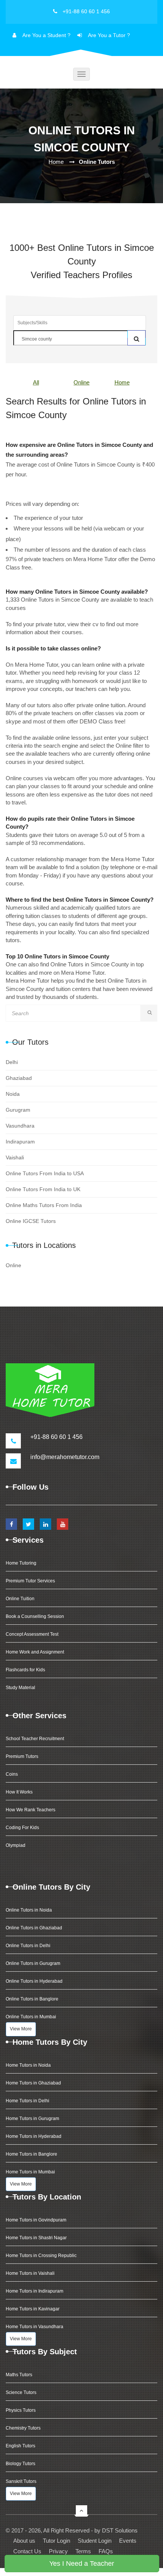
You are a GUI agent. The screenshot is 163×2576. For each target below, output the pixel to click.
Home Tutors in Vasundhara (34, 2327)
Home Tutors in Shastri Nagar (36, 2238)
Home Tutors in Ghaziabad (33, 2083)
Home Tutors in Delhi (27, 2101)
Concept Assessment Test (32, 1634)
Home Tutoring (21, 1563)
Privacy (58, 2551)
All (36, 382)
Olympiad (16, 1845)
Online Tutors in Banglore (32, 1999)
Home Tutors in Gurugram (32, 2119)
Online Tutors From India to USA (45, 1173)
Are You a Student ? (46, 35)
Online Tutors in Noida (29, 1910)
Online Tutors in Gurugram (33, 1963)
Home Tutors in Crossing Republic (41, 2256)
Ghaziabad (19, 1078)
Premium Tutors (22, 1756)
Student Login (95, 2541)
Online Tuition (20, 1599)
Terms (83, 2551)
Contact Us (27, 2551)
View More (21, 2029)
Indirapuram (20, 1142)
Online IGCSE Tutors (31, 1221)
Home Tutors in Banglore (31, 2154)
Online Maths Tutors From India (44, 1205)
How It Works (19, 1792)
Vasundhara (20, 1126)
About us (24, 2541)
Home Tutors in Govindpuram (36, 2220)
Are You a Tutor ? (109, 35)
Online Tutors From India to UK (43, 1189)
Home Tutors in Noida (28, 2065)
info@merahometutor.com (65, 1457)
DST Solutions (120, 2530)
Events (128, 2541)
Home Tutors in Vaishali (30, 2273)
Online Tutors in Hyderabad (34, 1981)
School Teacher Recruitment (35, 1739)
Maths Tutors (19, 2375)
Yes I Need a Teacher (82, 2564)
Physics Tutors (21, 2410)
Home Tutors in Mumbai (30, 2172)
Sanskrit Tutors (21, 2481)
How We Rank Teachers (31, 1810)
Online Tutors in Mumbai (31, 2017)
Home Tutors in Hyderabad (34, 2136)
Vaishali (15, 1157)
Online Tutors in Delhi (28, 1946)
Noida (13, 1094)
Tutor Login (56, 2541)
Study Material (20, 1688)
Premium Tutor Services (30, 1581)
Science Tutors (21, 2392)
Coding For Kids (22, 1828)
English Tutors (20, 2446)
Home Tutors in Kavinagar (33, 2309)
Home (56, 162)
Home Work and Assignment (35, 1652)
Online (81, 382)
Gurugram (18, 1110)
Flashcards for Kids (25, 1670)
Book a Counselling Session (35, 1616)
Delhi (12, 1062)
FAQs (106, 2551)
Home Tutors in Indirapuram (34, 2291)
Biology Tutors (20, 2464)
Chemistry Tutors (23, 2428)
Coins (12, 1774)
